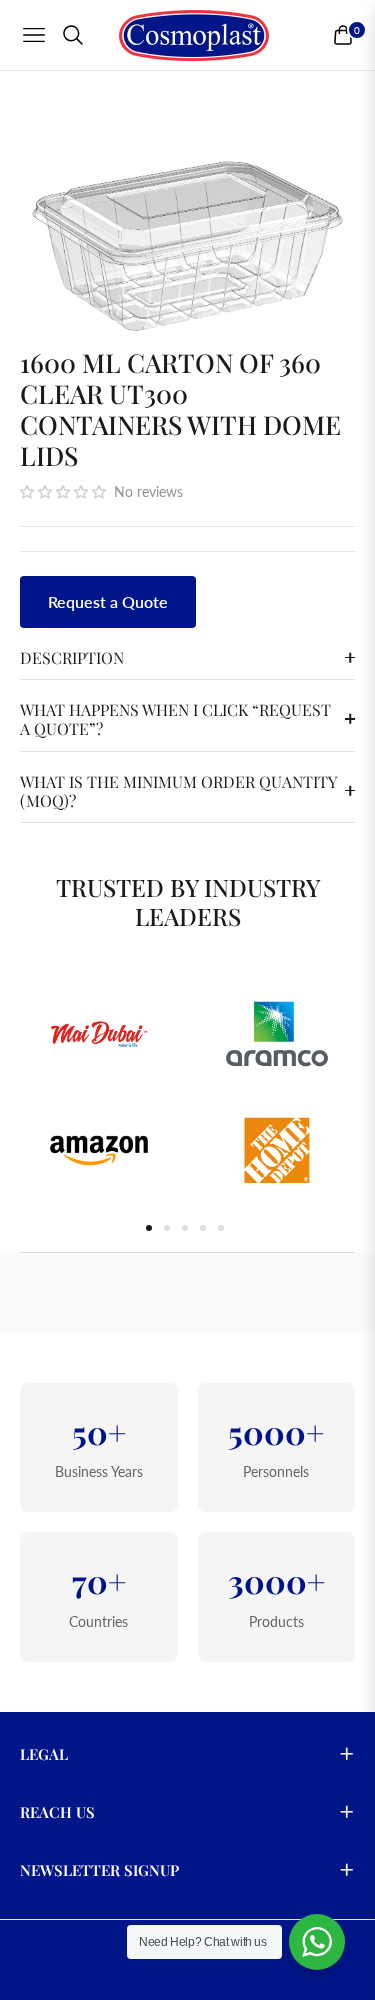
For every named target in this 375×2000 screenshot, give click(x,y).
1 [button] (149, 1228)
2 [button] (167, 1228)
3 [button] (185, 1228)
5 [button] (221, 1228)
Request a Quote (108, 601)
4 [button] (203, 1228)
